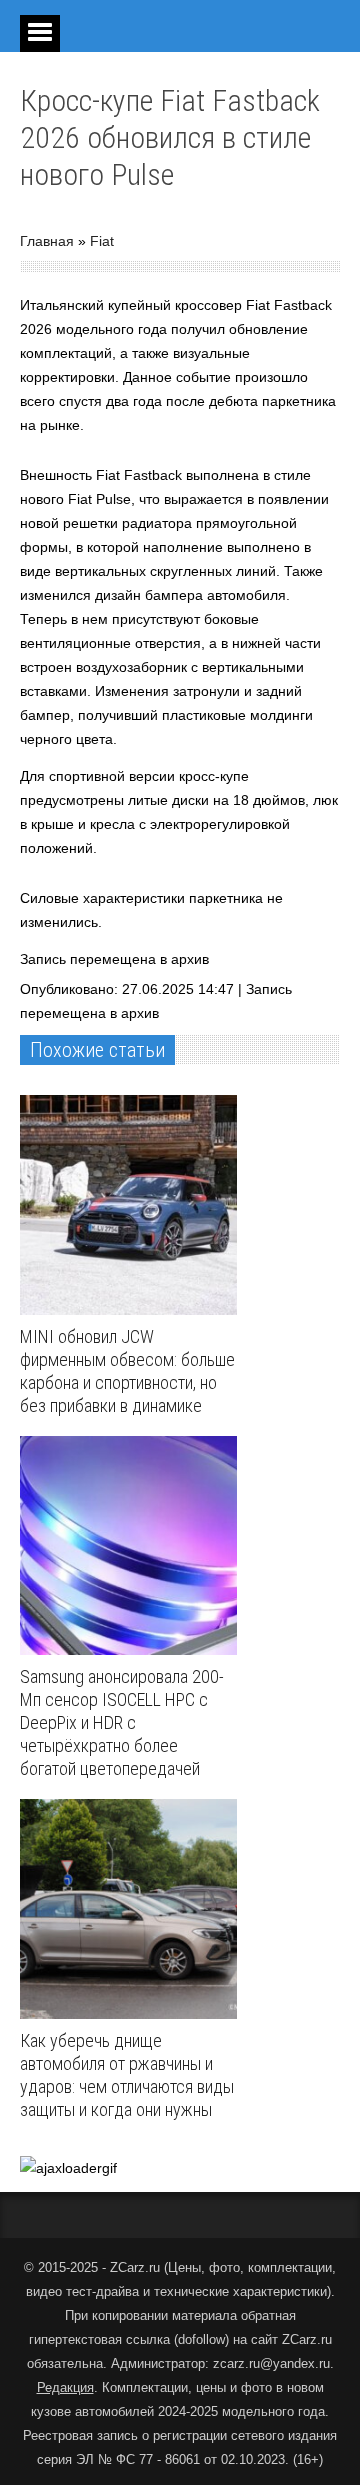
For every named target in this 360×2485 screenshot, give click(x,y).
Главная (47, 241)
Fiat (102, 241)
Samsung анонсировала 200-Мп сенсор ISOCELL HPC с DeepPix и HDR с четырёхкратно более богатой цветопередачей (122, 1722)
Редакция (65, 2387)
